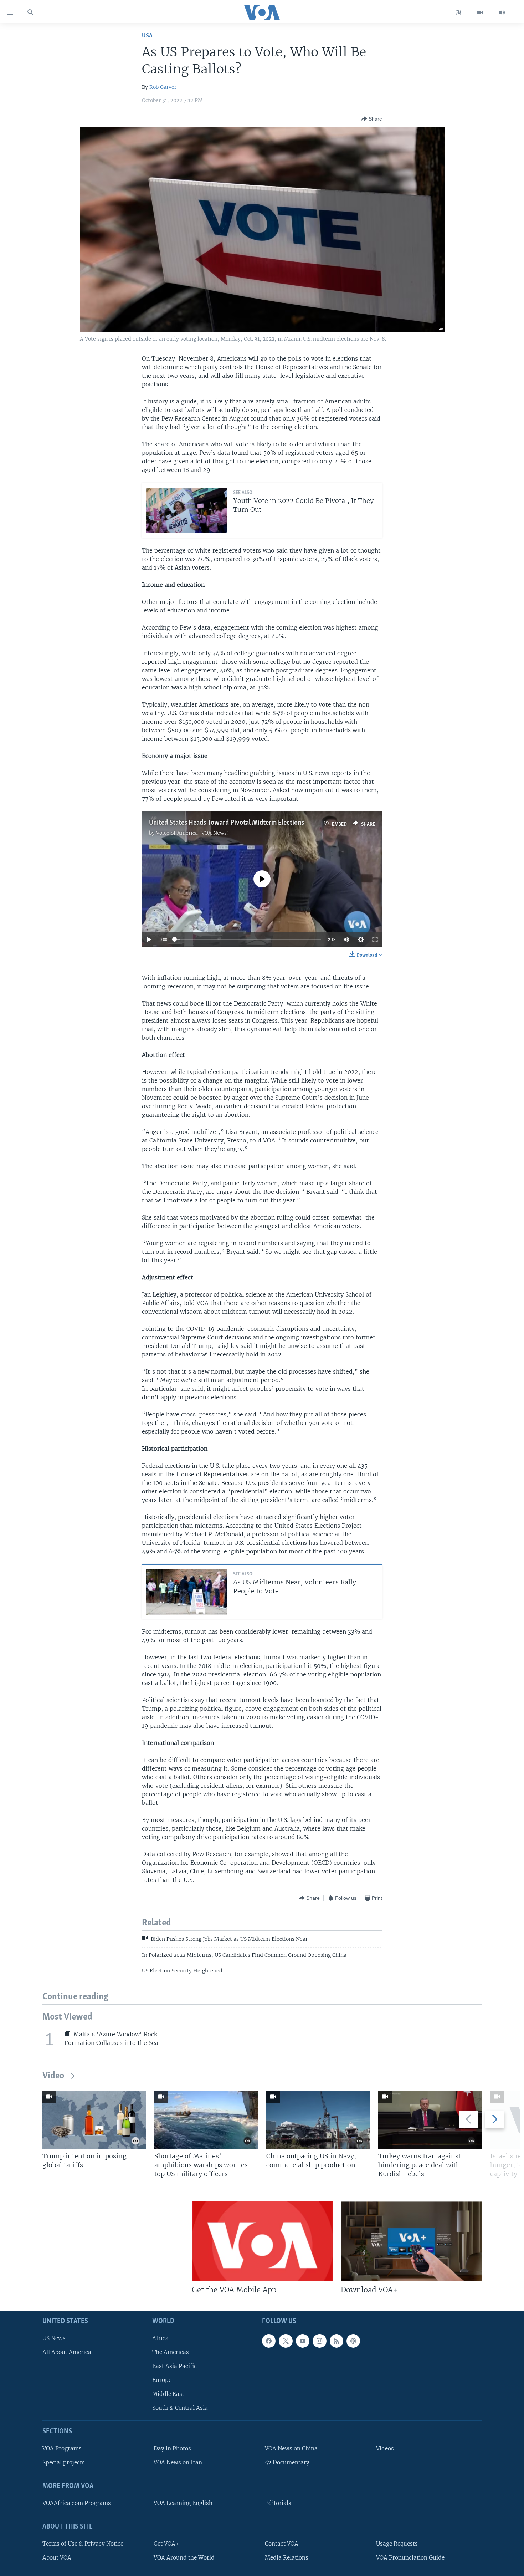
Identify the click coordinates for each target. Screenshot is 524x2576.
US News (54, 2338)
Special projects (64, 2462)
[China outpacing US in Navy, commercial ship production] (318, 2120)
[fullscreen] (375, 940)
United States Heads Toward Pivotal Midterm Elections (227, 823)
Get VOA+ (166, 2544)
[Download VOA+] (411, 2241)
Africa (160, 2338)
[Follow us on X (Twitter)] (286, 2341)
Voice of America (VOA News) (192, 833)
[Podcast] (353, 2341)
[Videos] (480, 12)
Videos (385, 2448)
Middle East (168, 2394)
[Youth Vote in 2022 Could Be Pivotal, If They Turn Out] (187, 510)
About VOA (57, 2558)
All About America (67, 2352)
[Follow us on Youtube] (303, 2341)
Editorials (278, 2503)
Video (53, 2076)
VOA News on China (291, 2448)
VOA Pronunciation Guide (410, 2558)
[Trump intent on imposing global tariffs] (94, 2120)
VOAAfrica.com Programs (77, 2503)
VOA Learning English (183, 2503)
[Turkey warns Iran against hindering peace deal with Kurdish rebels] (430, 2120)
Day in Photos (172, 2448)
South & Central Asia (180, 2408)
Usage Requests (397, 2544)
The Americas (171, 2352)
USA (147, 36)
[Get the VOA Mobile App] (262, 2241)
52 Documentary (287, 2462)
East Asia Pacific (174, 2366)
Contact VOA (282, 2544)
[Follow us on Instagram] (319, 2341)
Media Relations (287, 2558)
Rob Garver (163, 87)
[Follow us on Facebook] (269, 2341)
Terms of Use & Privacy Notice (83, 2544)
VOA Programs (62, 2448)
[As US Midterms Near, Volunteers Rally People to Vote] (187, 1592)
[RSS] (337, 2341)
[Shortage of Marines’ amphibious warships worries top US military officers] (206, 2120)
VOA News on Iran (178, 2462)
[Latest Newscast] (502, 12)
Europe (162, 2380)
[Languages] (459, 12)
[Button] (372, 119)
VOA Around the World (184, 2558)
